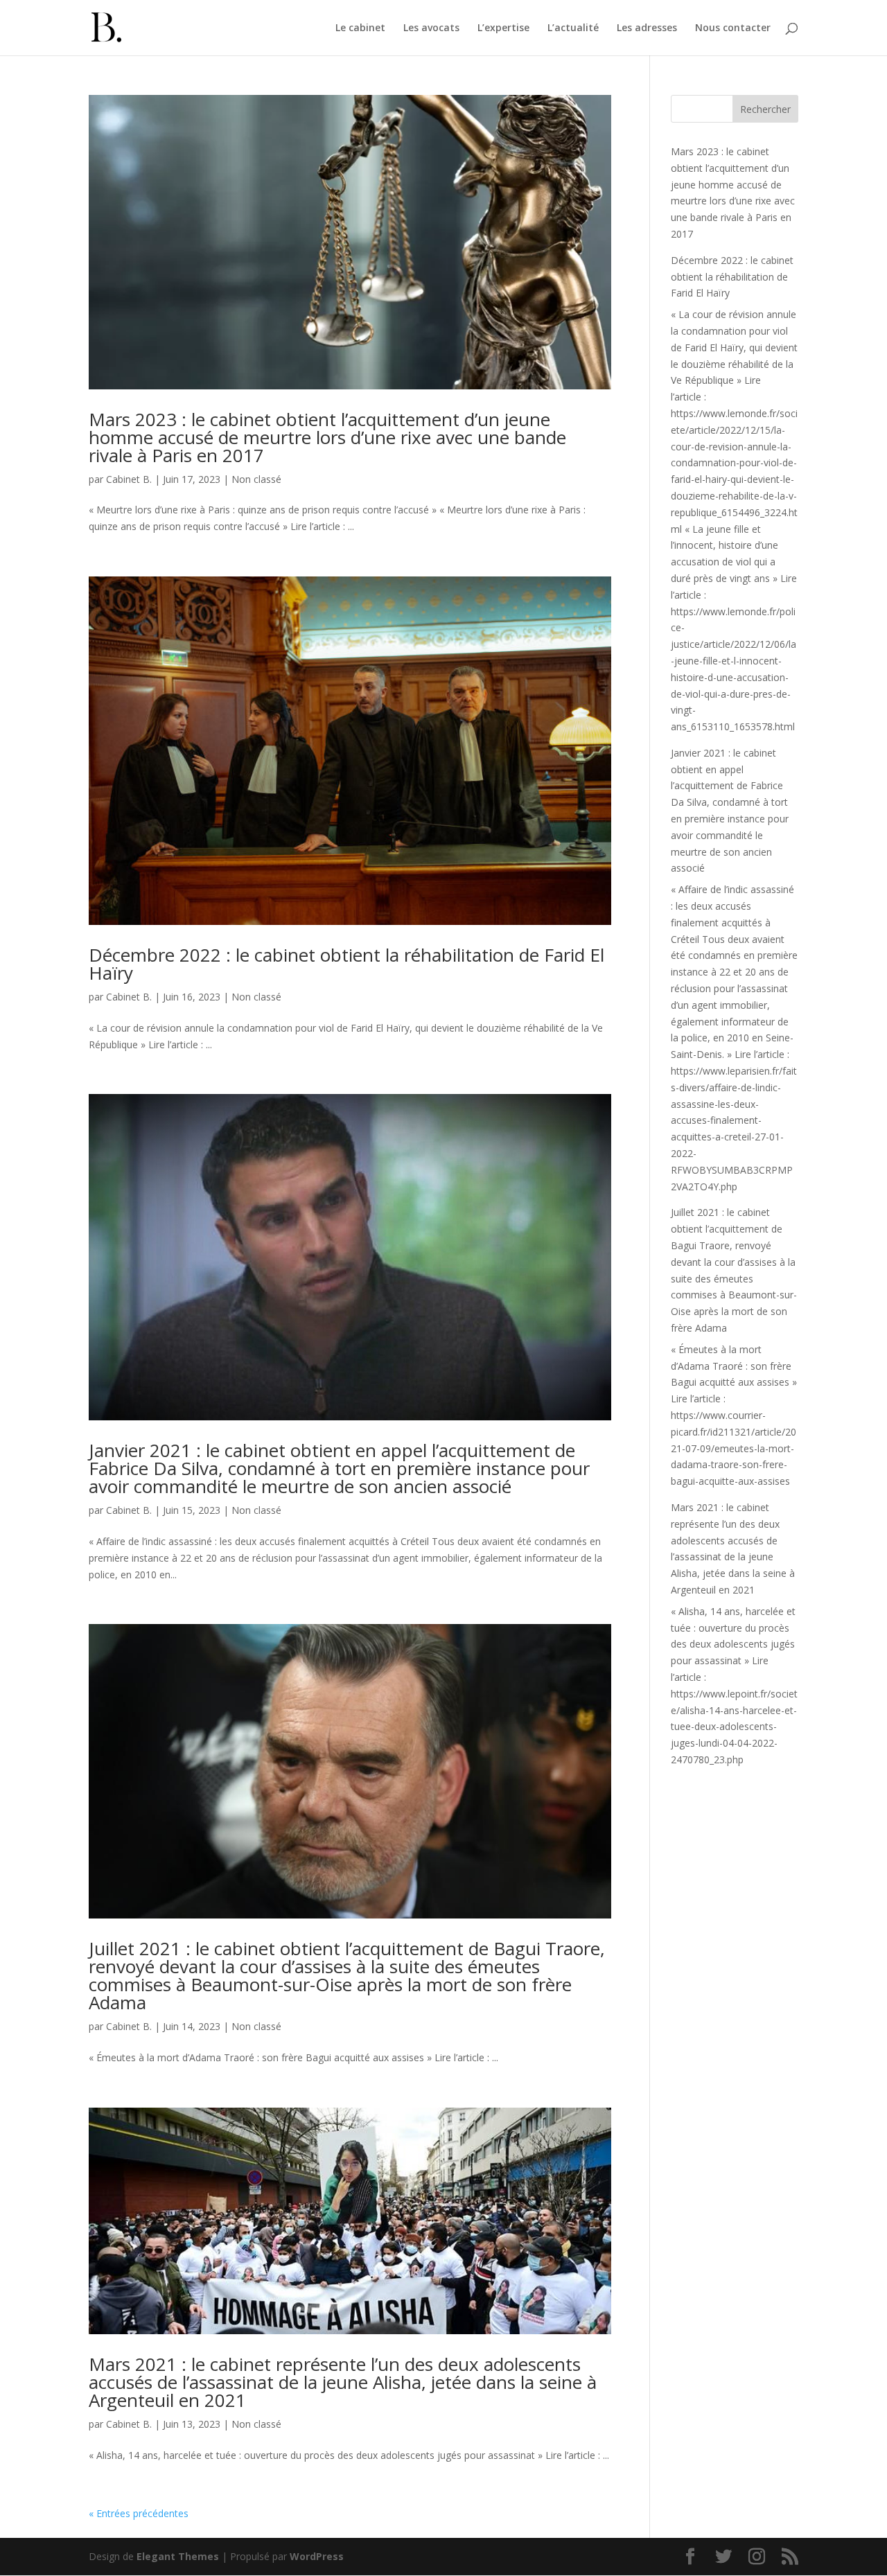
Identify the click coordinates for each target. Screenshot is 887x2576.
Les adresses (647, 28)
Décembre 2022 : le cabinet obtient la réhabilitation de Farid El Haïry (346, 964)
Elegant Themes (178, 2556)
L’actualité (573, 28)
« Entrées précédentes (139, 2513)
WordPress (317, 2556)
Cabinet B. (129, 479)
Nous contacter (733, 28)
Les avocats (431, 28)
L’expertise (503, 28)
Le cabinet (360, 28)
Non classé (256, 479)
